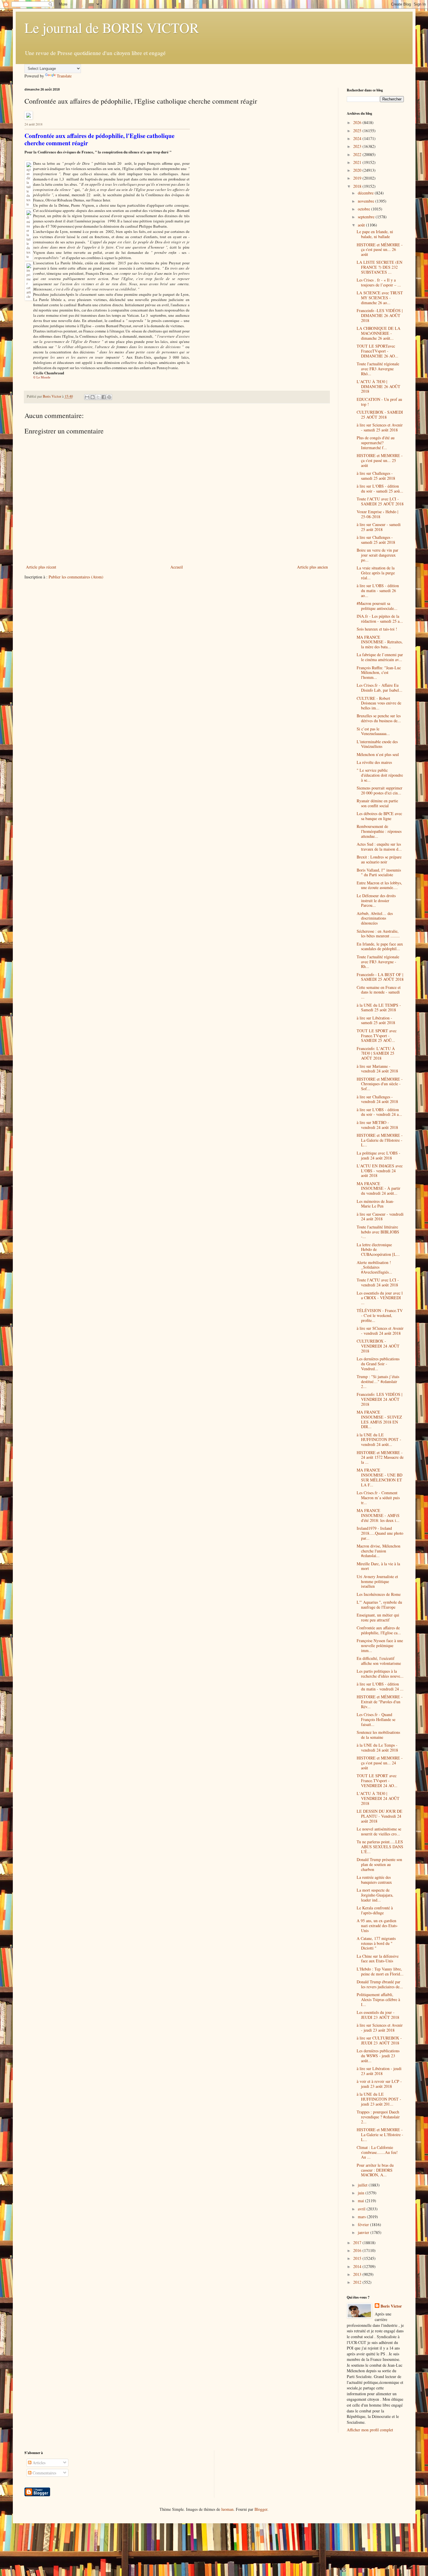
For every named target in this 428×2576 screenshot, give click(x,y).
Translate (64, 76)
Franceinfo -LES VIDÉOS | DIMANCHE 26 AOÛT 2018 (380, 315)
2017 (358, 2243)
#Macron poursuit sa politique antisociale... (377, 606)
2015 (358, 2258)
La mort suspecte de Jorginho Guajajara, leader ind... (375, 1895)
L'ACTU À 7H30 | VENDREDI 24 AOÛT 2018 (378, 1798)
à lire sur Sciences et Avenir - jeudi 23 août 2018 (380, 2028)
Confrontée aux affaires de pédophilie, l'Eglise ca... (379, 1630)
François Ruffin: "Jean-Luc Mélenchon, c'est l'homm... (379, 673)
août (362, 225)
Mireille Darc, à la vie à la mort (378, 1566)
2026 (358, 122)
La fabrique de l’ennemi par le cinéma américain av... (380, 657)
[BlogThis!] (93, 397)
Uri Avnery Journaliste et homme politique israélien (377, 1581)
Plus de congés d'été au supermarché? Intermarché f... (376, 443)
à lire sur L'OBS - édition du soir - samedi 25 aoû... (380, 488)
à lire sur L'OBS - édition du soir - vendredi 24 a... (379, 1112)
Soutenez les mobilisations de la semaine (378, 1735)
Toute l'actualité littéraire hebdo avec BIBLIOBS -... (378, 1232)
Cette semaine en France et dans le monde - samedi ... (379, 992)
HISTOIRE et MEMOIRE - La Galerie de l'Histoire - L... (380, 1140)
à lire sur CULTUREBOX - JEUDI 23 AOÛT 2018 (379, 2040)
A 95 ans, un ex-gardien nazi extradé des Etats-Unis (377, 1926)
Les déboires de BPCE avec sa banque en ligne (379, 816)
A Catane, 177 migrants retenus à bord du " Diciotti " (376, 1943)
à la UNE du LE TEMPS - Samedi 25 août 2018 (379, 1008)
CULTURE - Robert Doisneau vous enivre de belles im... (379, 703)
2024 (358, 138)
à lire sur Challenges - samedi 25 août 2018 (376, 476)
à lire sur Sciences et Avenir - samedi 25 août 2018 (380, 427)
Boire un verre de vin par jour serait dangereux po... (377, 555)
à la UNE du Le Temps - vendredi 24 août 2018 (377, 1748)
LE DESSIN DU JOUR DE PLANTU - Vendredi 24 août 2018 (380, 1816)
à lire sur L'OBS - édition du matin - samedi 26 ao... (378, 591)
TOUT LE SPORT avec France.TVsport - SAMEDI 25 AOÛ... (377, 1036)
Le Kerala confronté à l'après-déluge (375, 1910)
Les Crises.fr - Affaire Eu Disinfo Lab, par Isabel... (380, 688)
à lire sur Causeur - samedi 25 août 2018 (379, 527)
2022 (358, 154)
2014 (358, 2266)
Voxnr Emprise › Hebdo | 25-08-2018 (377, 514)
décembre (366, 193)
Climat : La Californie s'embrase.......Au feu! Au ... (377, 2152)
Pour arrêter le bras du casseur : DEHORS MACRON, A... (375, 2170)
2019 (358, 178)
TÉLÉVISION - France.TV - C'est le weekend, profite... (380, 1315)
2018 (358, 186)
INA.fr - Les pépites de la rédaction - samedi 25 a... (380, 619)
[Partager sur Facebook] (104, 397)
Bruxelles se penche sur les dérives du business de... (379, 718)
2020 (358, 170)
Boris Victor (391, 2306)
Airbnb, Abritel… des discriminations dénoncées (375, 918)
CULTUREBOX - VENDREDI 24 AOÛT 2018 (378, 1346)
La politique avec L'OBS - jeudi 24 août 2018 (379, 1155)
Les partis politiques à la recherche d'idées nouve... (380, 1674)
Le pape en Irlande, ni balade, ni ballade (375, 234)
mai (361, 2201)
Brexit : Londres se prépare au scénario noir (379, 859)
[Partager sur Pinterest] (109, 397)
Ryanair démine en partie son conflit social (377, 803)
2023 (358, 146)
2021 (358, 162)
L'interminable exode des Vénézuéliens (377, 744)
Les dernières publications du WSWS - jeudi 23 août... (378, 2056)
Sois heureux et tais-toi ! (377, 629)
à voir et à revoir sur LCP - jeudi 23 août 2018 (379, 2084)
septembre (367, 217)
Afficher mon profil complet (370, 2430)
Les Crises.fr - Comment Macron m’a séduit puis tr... (378, 1498)
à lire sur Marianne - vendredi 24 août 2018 (377, 1069)
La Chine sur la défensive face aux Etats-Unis (378, 1959)
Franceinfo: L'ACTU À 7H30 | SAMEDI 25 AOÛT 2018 (376, 1053)
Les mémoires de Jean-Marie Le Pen (375, 1204)
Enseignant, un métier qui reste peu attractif (378, 1617)
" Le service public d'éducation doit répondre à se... (380, 775)
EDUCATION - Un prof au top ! (379, 402)
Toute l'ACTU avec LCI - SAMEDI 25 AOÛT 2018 (380, 501)
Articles (38, 2463)
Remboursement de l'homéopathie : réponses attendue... (379, 831)
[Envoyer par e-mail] (87, 397)
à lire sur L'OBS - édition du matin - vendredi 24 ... (380, 1686)
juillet (363, 2185)
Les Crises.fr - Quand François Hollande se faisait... (376, 1719)
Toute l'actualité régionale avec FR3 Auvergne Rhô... (378, 369)
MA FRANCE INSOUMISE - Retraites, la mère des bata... (380, 642)
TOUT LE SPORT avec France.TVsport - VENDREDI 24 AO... (377, 1781)
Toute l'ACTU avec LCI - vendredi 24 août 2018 (378, 1282)
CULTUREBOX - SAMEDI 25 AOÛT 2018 (380, 415)
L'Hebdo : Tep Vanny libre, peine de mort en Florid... (380, 1971)
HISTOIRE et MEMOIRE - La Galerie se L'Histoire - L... (380, 2135)
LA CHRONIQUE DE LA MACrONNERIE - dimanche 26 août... (379, 333)
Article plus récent (41, 567)
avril (362, 2209)
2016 (358, 2250)
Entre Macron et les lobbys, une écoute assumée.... (379, 885)
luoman (227, 2509)
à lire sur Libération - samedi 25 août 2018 (376, 1020)
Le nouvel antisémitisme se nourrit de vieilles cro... (379, 1831)
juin (362, 2193)
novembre (367, 201)
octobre (365, 209)
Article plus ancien (312, 567)
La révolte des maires (374, 762)
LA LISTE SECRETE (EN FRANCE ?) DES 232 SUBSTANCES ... (380, 267)
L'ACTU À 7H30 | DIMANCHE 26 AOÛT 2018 (379, 386)
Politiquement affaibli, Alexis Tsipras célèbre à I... (378, 1999)
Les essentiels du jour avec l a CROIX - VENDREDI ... (380, 1298)
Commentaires (44, 2473)
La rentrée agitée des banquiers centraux (374, 1880)
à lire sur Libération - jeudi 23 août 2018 (379, 2071)
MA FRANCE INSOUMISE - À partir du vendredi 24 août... (379, 1188)
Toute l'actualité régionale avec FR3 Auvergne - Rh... (378, 962)
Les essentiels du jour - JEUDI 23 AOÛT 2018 (378, 2015)
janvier (364, 2232)
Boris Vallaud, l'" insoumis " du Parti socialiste (379, 872)
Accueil (177, 567)
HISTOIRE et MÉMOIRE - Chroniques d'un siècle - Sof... (380, 1084)
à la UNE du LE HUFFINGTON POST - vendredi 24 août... (379, 1440)
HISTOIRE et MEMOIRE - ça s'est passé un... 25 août (380, 460)
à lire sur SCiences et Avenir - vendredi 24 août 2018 (380, 1331)
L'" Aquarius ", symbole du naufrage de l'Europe (379, 1605)
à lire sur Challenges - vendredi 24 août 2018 (377, 1099)
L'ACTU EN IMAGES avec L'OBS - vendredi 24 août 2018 (380, 1171)
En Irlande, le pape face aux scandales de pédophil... (380, 946)
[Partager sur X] (98, 397)
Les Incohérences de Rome (379, 1594)
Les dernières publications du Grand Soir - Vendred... (378, 1364)
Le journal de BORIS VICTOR (112, 27)
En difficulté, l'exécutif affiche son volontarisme (379, 1661)
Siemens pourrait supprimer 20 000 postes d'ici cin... (380, 790)
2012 (358, 2282)
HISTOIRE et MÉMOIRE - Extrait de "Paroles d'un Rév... (380, 1702)
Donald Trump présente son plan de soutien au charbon (379, 1864)
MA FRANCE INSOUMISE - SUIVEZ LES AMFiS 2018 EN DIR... (379, 1419)
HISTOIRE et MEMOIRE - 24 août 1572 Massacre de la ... (380, 1457)
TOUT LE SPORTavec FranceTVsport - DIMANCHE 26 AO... (377, 351)
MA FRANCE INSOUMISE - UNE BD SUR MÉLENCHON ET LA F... (380, 1477)
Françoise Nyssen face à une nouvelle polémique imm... (380, 1645)
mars (362, 2217)
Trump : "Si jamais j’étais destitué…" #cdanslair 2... (378, 1381)
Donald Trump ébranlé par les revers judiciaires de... (380, 1984)
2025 (358, 131)
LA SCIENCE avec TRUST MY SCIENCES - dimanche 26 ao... (380, 298)
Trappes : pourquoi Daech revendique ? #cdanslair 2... (378, 2117)
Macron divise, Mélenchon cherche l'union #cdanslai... (379, 1551)
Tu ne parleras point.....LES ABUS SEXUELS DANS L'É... (380, 1847)
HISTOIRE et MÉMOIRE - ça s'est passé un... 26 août (380, 250)
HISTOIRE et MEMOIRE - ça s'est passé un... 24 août (380, 1763)
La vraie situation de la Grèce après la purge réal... (376, 573)
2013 (358, 2274)
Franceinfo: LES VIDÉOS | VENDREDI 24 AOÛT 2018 (380, 1399)
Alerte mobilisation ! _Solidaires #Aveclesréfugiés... (374, 1267)
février (364, 2224)
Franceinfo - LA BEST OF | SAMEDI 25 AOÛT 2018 (380, 977)
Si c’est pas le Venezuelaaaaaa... (373, 731)
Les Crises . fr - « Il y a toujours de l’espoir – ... (379, 282)
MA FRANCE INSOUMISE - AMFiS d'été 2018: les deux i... (378, 1515)
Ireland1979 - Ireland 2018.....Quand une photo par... (380, 1533)
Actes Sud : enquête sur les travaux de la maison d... (379, 847)
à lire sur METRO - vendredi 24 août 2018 (377, 1125)
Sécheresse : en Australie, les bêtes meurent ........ (378, 934)
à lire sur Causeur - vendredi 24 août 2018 (380, 1217)
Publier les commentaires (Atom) (76, 577)
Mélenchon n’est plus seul (378, 754)
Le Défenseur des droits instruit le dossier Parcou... (376, 901)
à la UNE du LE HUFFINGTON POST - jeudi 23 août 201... (379, 2099)
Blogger (261, 2509)
